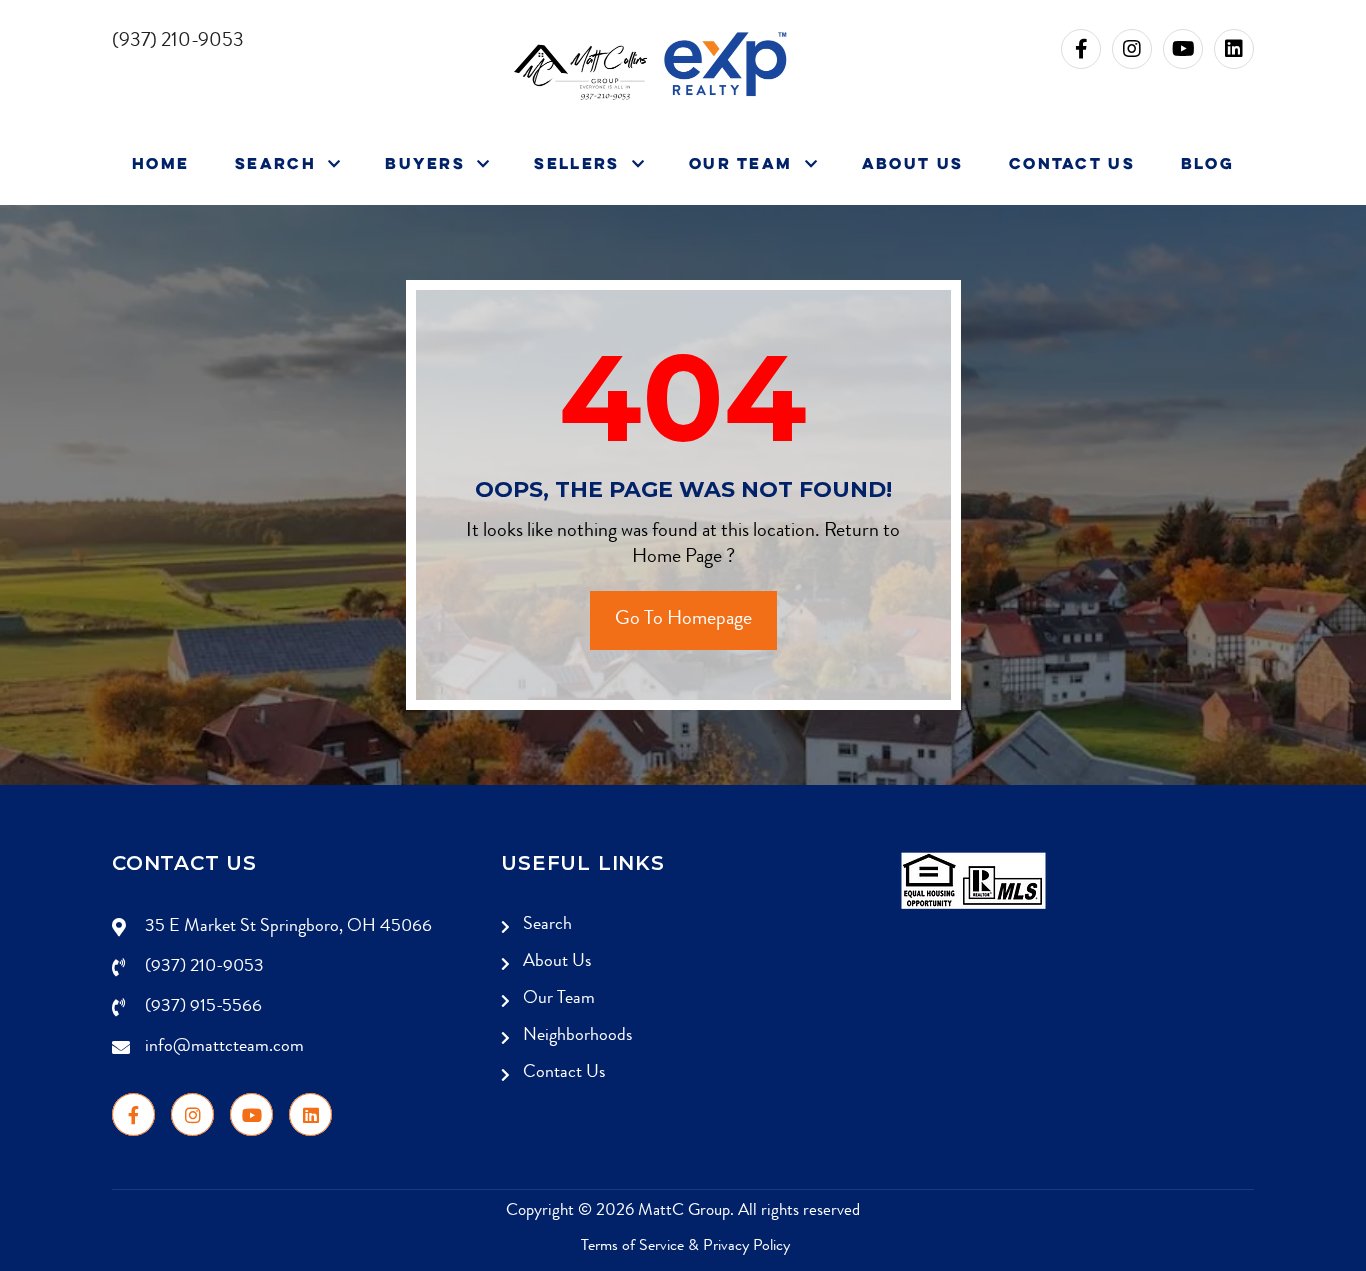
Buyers (428, 163)
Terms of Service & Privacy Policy (685, 1247)
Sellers (579, 163)
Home (160, 163)
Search (278, 163)
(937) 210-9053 (204, 967)
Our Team (744, 163)
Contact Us (1072, 163)
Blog (1207, 163)
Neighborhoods (577, 1036)
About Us (912, 163)
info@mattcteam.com (224, 1047)
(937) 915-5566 (203, 1007)
